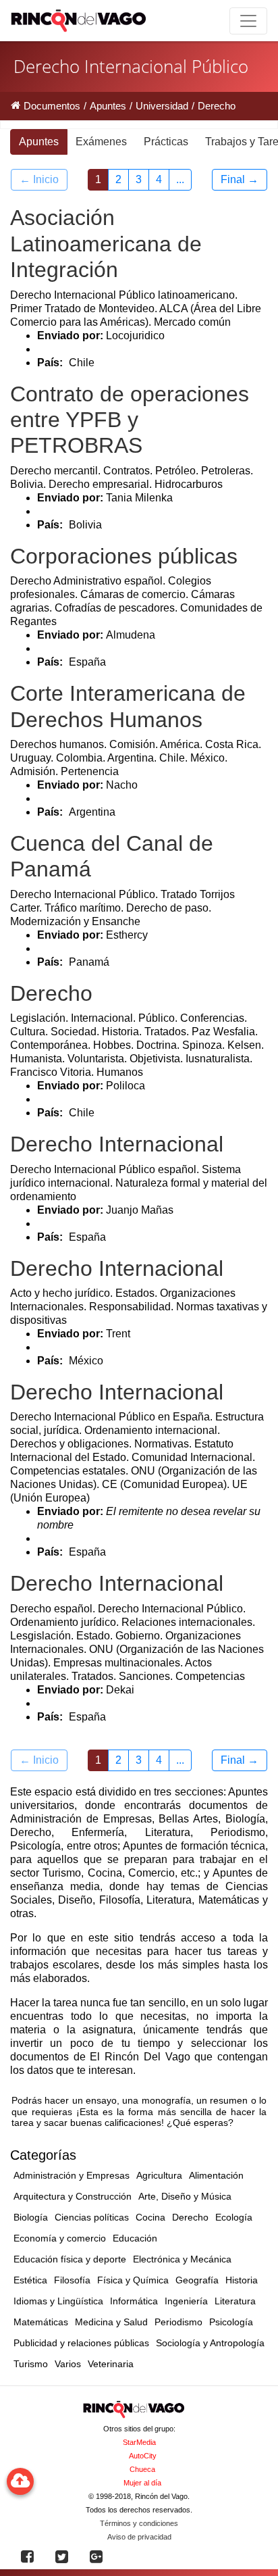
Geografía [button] (197, 2280)
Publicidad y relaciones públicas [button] (81, 2343)
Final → (240, 179)
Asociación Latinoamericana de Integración (106, 244)
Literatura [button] (235, 2301)
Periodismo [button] (178, 2322)
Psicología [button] (231, 2322)
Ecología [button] (234, 2217)
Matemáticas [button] (41, 2322)
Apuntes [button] (39, 142)
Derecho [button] (190, 2217)
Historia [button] (242, 2280)
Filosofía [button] (72, 2280)
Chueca (142, 2469)
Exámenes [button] (101, 142)
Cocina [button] (150, 2217)
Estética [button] (30, 2280)
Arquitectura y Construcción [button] (73, 2196)
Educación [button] (135, 2238)
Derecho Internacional (117, 1144)
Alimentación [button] (216, 2175)
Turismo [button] (31, 2364)
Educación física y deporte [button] (70, 2259)
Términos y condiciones (139, 2523)
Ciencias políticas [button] (92, 2217)
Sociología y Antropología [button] (210, 2343)
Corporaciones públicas (124, 556)
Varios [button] (68, 2364)
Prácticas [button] (166, 142)
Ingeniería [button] (186, 2301)
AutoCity (143, 2456)
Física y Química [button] (133, 2280)
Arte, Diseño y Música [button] (185, 2196)
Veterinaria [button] (111, 2364)
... (180, 179)
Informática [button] (134, 2301)
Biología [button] (31, 2217)
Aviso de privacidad (139, 2537)
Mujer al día (142, 2483)
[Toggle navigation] (248, 21)
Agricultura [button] (159, 2175)
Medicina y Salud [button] (111, 2322)
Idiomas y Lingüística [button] (58, 2301)
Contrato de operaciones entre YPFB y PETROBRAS (130, 420)
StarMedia (139, 2442)
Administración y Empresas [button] (72, 2175)
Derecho (51, 993)
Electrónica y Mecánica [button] (182, 2259)
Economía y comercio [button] (60, 2238)
